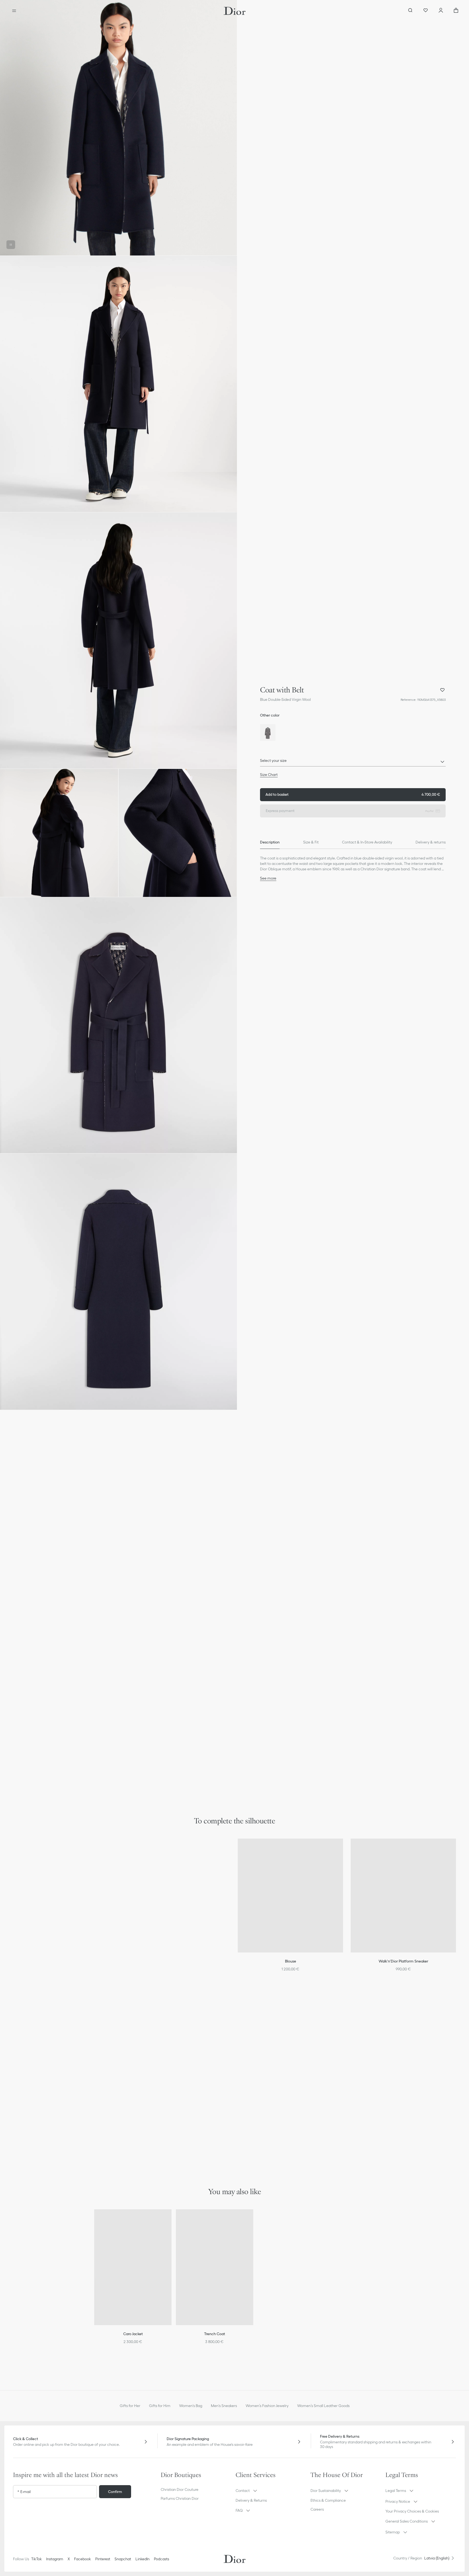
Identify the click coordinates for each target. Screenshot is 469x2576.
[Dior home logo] (235, 11)
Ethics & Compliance (328, 2500)
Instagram (55, 2559)
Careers (317, 2509)
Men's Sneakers (224, 2406)
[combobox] (353, 762)
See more (268, 878)
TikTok (37, 2559)
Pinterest (103, 2559)
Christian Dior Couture (180, 2489)
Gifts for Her (130, 2406)
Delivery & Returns (251, 2500)
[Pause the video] (11, 245)
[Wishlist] (426, 11)
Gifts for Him (160, 2406)
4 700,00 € (353, 794)
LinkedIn (142, 2559)
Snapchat (123, 2559)
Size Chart (269, 775)
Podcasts (161, 2559)
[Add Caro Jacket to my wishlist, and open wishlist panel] (171, 2220)
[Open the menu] (14, 11)
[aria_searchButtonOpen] (410, 11)
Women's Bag (191, 2406)
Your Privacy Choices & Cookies (412, 2511)
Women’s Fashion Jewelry (267, 2406)
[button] (118, 128)
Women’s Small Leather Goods (323, 2406)
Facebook (83, 2559)
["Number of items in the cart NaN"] (456, 11)
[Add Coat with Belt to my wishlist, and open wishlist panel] (442, 690)
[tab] (270, 842)
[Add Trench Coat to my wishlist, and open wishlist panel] (253, 2220)
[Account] (441, 11)
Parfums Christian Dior (180, 2498)
